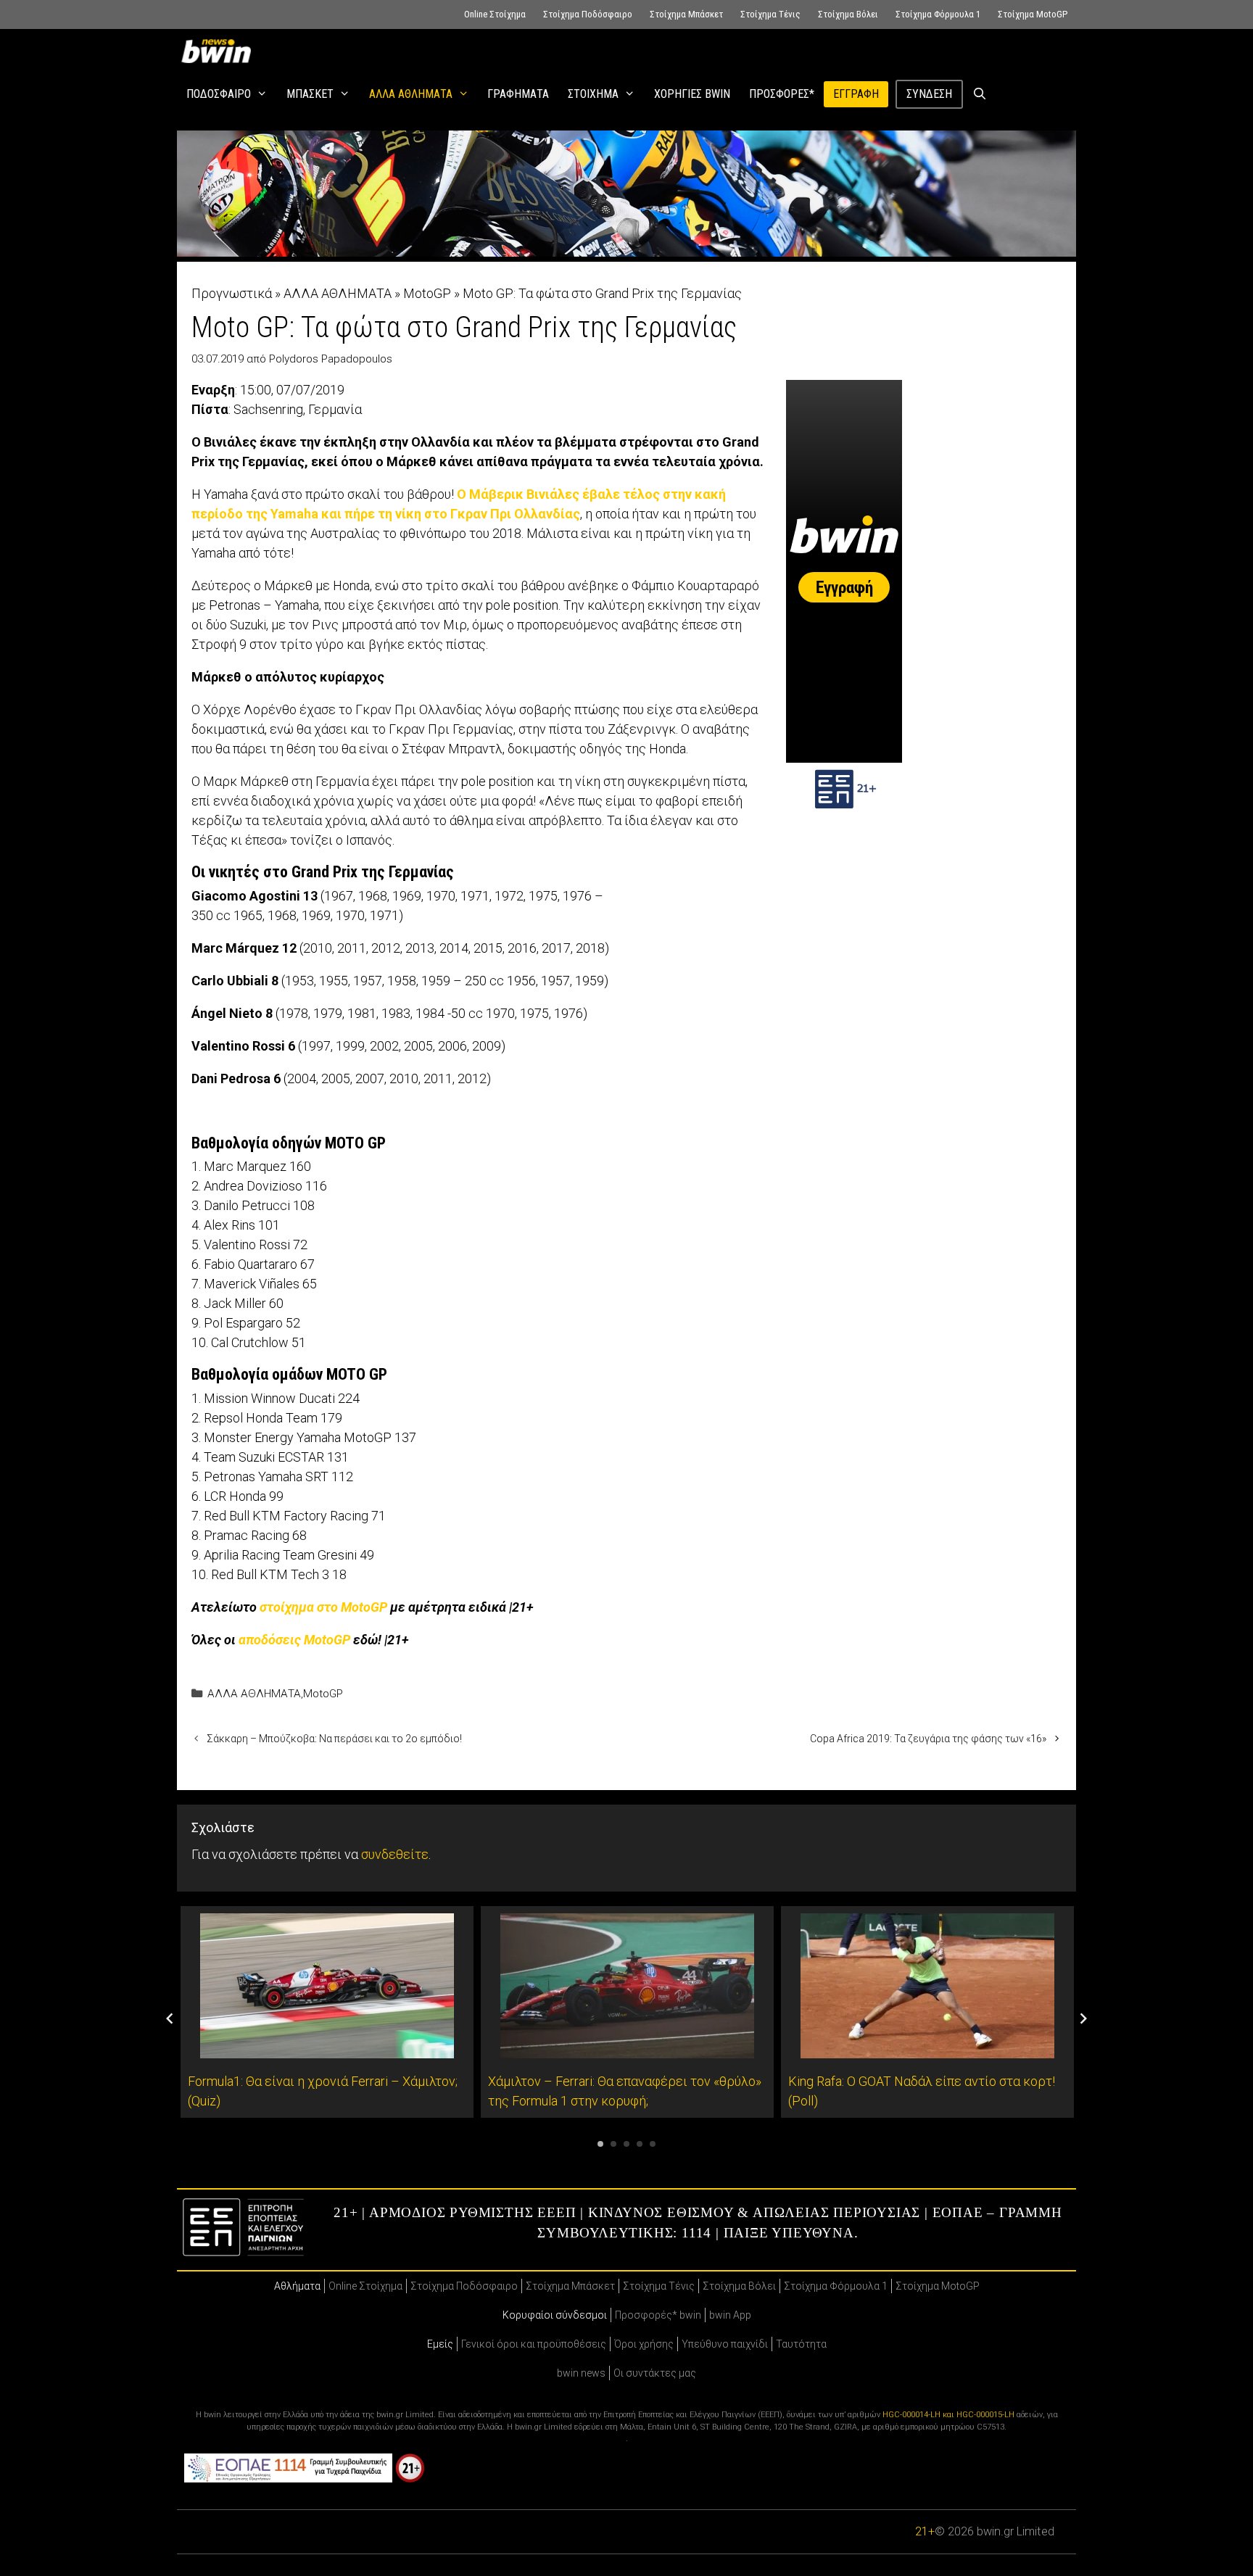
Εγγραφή (856, 94)
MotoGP (427, 293)
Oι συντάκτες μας (655, 2373)
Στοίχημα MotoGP (1033, 14)
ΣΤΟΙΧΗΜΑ (593, 94)
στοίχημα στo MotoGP (323, 1607)
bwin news (581, 2373)
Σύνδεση (929, 94)
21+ (925, 2531)
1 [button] (600, 2144)
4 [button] (640, 2144)
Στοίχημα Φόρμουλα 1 (938, 14)
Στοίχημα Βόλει (848, 14)
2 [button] (613, 2144)
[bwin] (219, 51)
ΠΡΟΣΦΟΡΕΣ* (782, 94)
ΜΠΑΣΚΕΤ (310, 94)
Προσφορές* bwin (658, 2315)
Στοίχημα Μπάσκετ (686, 14)
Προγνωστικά (232, 293)
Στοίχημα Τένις (770, 14)
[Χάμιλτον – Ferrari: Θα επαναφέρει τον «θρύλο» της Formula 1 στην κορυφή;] (627, 2049)
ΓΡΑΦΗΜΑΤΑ (518, 94)
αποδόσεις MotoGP (294, 1640)
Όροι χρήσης (644, 2344)
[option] (327, 2012)
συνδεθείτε (395, 1854)
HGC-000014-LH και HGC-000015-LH (948, 2415)
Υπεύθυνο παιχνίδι (725, 2344)
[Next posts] (1083, 2018)
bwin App (730, 2315)
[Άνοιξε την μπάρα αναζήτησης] (980, 94)
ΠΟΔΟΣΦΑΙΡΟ (219, 94)
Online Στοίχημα (495, 14)
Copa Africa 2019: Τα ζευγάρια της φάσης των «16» (928, 1739)
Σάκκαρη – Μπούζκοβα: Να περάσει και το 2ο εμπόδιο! (334, 1739)
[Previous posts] (170, 2018)
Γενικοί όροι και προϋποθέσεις (534, 2344)
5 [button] (653, 2144)
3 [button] (626, 2144)
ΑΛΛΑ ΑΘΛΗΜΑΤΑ (411, 94)
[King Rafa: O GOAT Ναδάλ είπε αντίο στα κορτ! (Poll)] (927, 2049)
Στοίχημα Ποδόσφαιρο (588, 14)
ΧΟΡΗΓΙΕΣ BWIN (692, 94)
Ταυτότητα (801, 2344)
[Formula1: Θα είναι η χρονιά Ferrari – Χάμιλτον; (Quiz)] (327, 2049)
